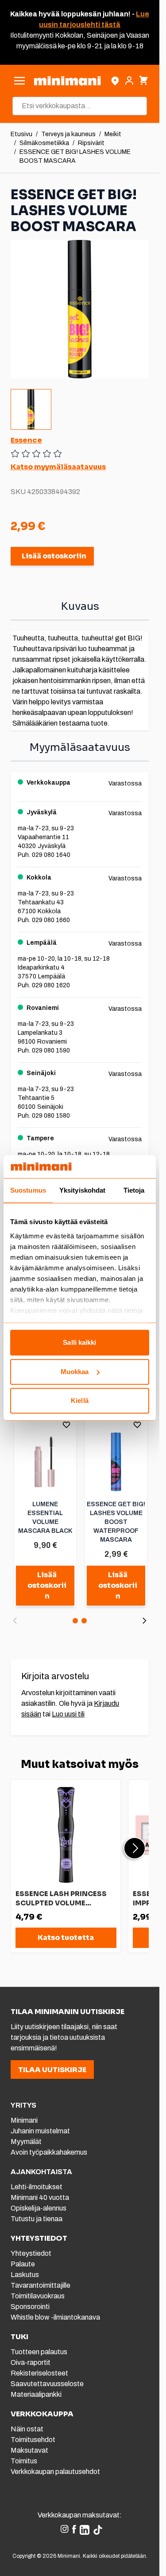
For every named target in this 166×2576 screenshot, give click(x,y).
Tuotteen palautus (40, 2352)
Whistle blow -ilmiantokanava (55, 2317)
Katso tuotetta (66, 1938)
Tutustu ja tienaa (37, 2219)
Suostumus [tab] (28, 1191)
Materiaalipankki (36, 2394)
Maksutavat (29, 2450)
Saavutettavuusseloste (47, 2384)
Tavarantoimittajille (41, 2285)
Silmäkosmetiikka (44, 143)
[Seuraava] (144, 1621)
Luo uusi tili (68, 1714)
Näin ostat (27, 2429)
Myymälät (26, 2142)
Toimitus (24, 2461)
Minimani (24, 2120)
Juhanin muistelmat (40, 2131)
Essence (26, 440)
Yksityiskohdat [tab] (82, 1191)
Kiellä (80, 1401)
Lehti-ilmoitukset (37, 2187)
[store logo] (67, 81)
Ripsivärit (91, 143)
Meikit (113, 134)
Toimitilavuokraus (38, 2296)
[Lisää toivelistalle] (66, 1425)
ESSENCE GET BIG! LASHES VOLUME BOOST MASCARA (75, 156)
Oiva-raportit (31, 2362)
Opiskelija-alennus (39, 2208)
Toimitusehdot (33, 2440)
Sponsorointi (30, 2307)
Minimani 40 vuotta (40, 2197)
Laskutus (25, 2275)
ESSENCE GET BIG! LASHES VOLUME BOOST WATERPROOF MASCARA (116, 1522)
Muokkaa (75, 1372)
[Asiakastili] (129, 81)
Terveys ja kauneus (68, 134)
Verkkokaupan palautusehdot (55, 2472)
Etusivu (21, 134)
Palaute (23, 2264)
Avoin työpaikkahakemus (49, 2152)
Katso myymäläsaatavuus (58, 467)
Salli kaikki (79, 1343)
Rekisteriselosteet (39, 2373)
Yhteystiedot (31, 2253)
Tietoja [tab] (134, 1191)
